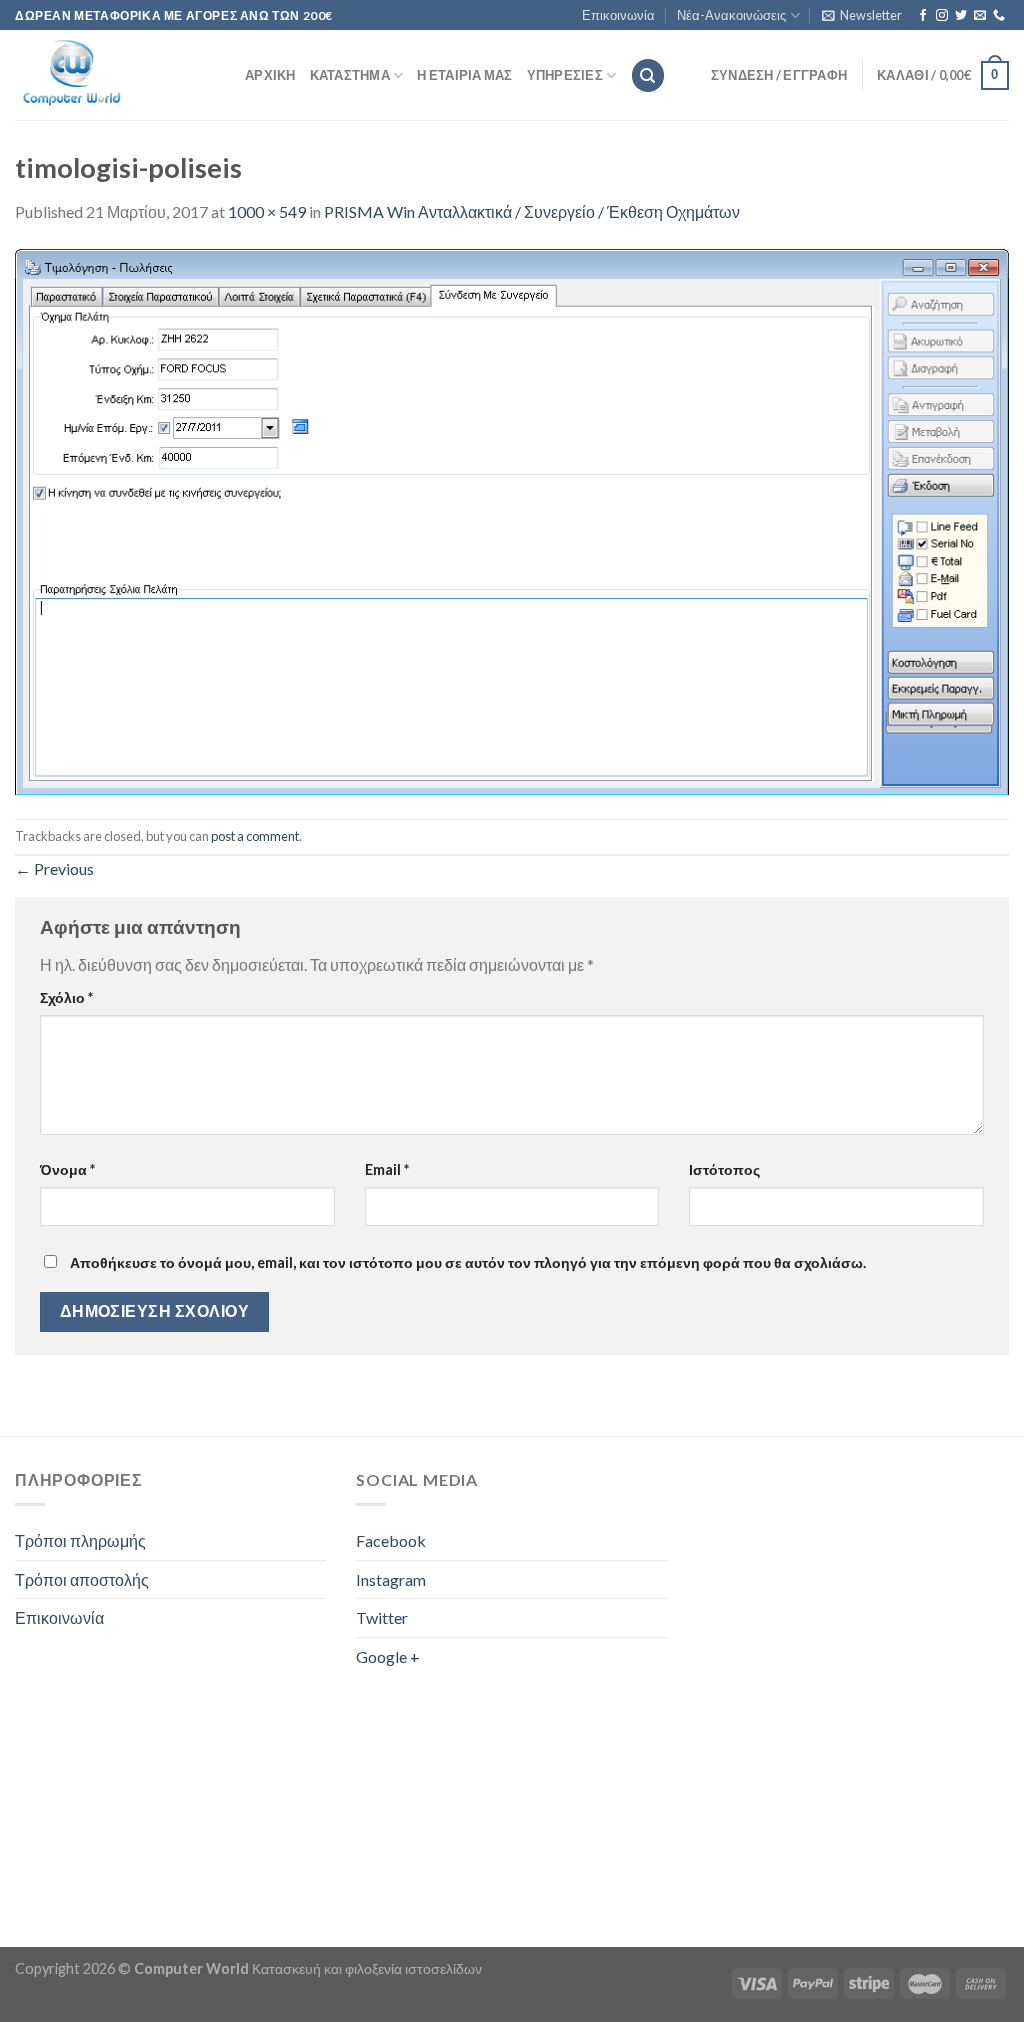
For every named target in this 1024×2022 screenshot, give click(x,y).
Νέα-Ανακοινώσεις (731, 15)
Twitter (382, 1617)
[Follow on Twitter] (961, 16)
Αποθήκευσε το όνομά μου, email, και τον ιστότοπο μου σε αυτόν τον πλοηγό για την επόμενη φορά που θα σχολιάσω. (468, 1262)
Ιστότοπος (724, 1169)
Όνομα (67, 1169)
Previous (54, 868)
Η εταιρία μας (464, 75)
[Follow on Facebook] (923, 16)
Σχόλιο (66, 997)
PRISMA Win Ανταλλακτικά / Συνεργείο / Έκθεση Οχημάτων (532, 211)
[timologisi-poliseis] (512, 519)
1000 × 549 (267, 211)
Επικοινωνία (618, 15)
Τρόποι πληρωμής (80, 1540)
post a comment (255, 836)
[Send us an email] (980, 16)
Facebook (391, 1540)
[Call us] (999, 16)
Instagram (391, 1579)
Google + (388, 1656)
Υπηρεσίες (565, 75)
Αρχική (270, 75)
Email (387, 1169)
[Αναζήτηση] (648, 75)
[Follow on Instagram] (942, 16)
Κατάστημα (350, 75)
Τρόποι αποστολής (82, 1579)
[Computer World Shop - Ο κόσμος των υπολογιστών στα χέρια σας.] (115, 75)
